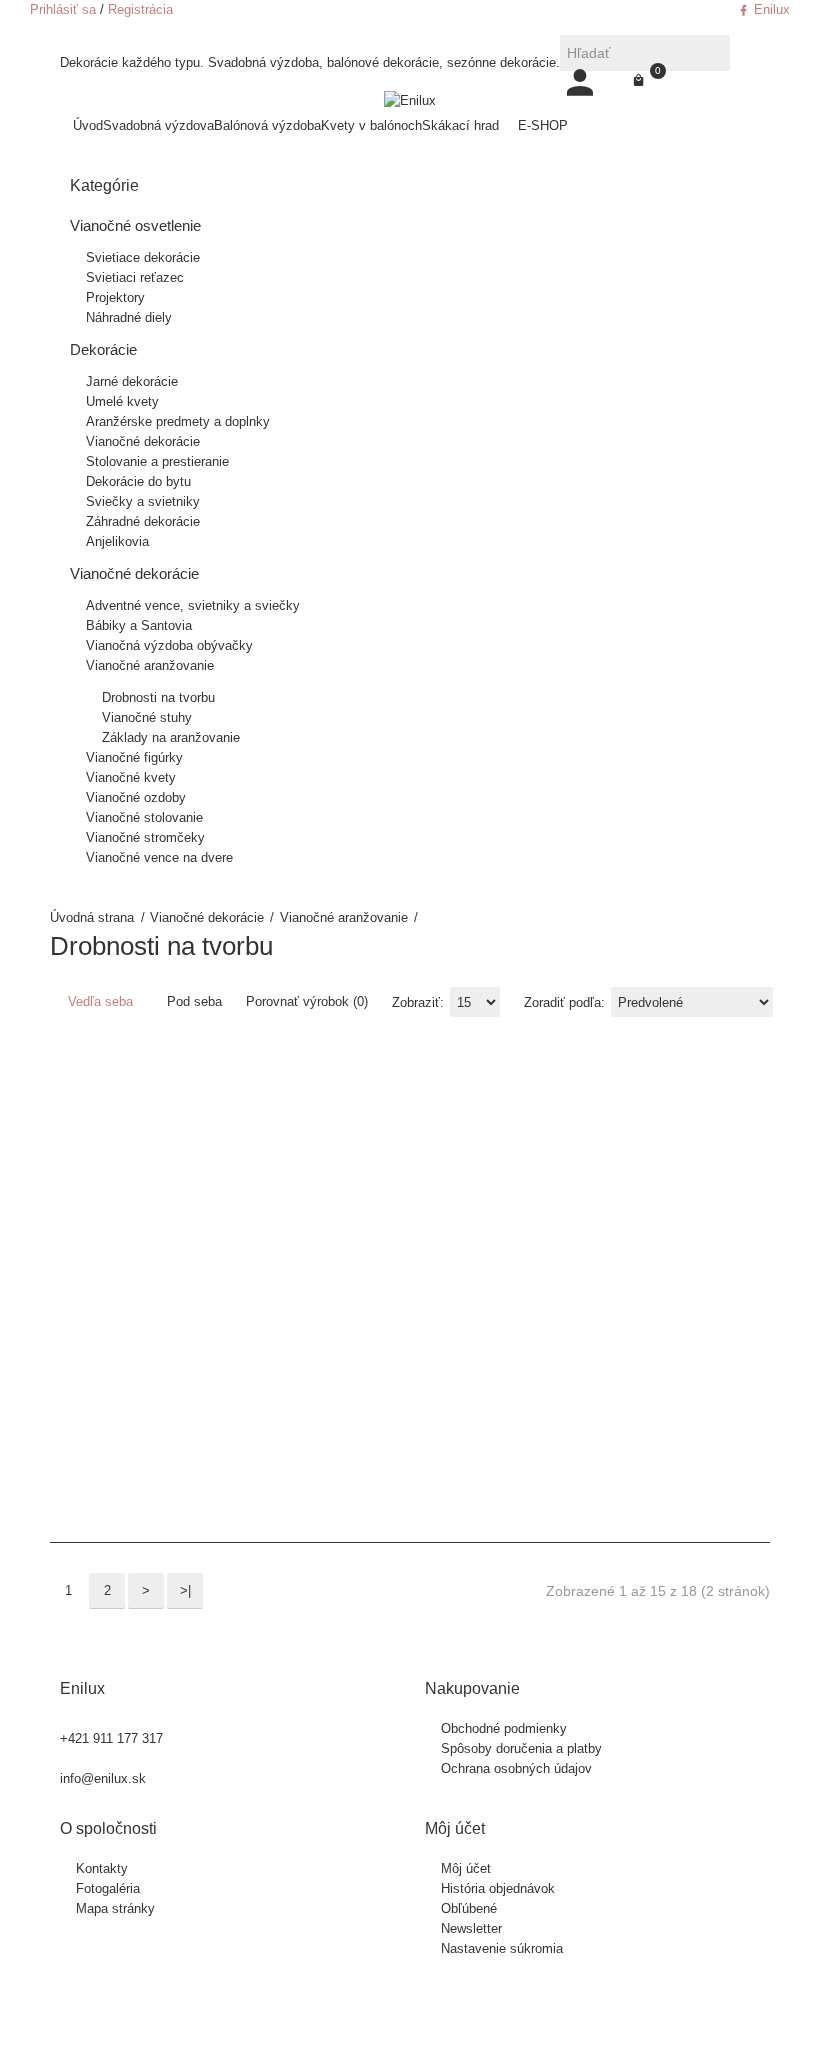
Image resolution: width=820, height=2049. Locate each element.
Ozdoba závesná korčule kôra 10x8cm (700, 1204)
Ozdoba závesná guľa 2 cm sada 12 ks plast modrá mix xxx (460, 1234)
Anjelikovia (117, 541)
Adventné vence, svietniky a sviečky (193, 605)
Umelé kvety (122, 401)
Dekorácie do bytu (138, 481)
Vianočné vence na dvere (159, 857)
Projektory (115, 297)
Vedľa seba (98, 1001)
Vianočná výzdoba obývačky (169, 645)
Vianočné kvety (131, 777)
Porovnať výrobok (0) (307, 1001)
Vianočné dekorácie (207, 917)
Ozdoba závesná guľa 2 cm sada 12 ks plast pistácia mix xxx (508, 1234)
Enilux (770, 9)
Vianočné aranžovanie (344, 917)
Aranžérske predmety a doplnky (178, 421)
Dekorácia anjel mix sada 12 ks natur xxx (82, 1204)
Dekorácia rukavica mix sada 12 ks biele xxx (274, 1204)
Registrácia (140, 9)
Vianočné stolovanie (144, 817)
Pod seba (192, 1001)
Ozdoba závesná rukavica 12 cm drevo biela (748, 1214)
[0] (638, 81)
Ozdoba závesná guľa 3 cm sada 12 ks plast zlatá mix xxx (652, 1234)
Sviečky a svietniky (143, 501)
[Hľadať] (712, 53)
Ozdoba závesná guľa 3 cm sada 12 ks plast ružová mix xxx (604, 1234)
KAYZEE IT (492, 2004)
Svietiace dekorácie (143, 257)
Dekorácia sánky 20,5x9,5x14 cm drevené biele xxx (329, 1204)
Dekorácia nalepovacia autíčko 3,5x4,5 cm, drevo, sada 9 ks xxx (232, 1214)
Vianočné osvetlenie (135, 225)
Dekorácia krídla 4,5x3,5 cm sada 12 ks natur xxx (178, 1214)
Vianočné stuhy (147, 717)
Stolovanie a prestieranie (157, 461)
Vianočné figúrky (134, 757)
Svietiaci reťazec (135, 277)
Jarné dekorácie (132, 381)
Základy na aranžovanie (171, 737)
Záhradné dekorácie (143, 521)
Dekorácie (103, 349)
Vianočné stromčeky (145, 837)
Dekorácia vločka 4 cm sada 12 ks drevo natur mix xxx (370, 1224)
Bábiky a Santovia (139, 625)
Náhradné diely (129, 317)
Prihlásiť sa (63, 9)
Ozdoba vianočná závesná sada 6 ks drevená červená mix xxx (414, 1234)
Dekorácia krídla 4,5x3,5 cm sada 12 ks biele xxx (130, 1214)
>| (185, 1590)
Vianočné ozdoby (136, 797)
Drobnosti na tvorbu (158, 697)
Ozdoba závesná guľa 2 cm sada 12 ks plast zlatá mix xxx (556, 1234)
